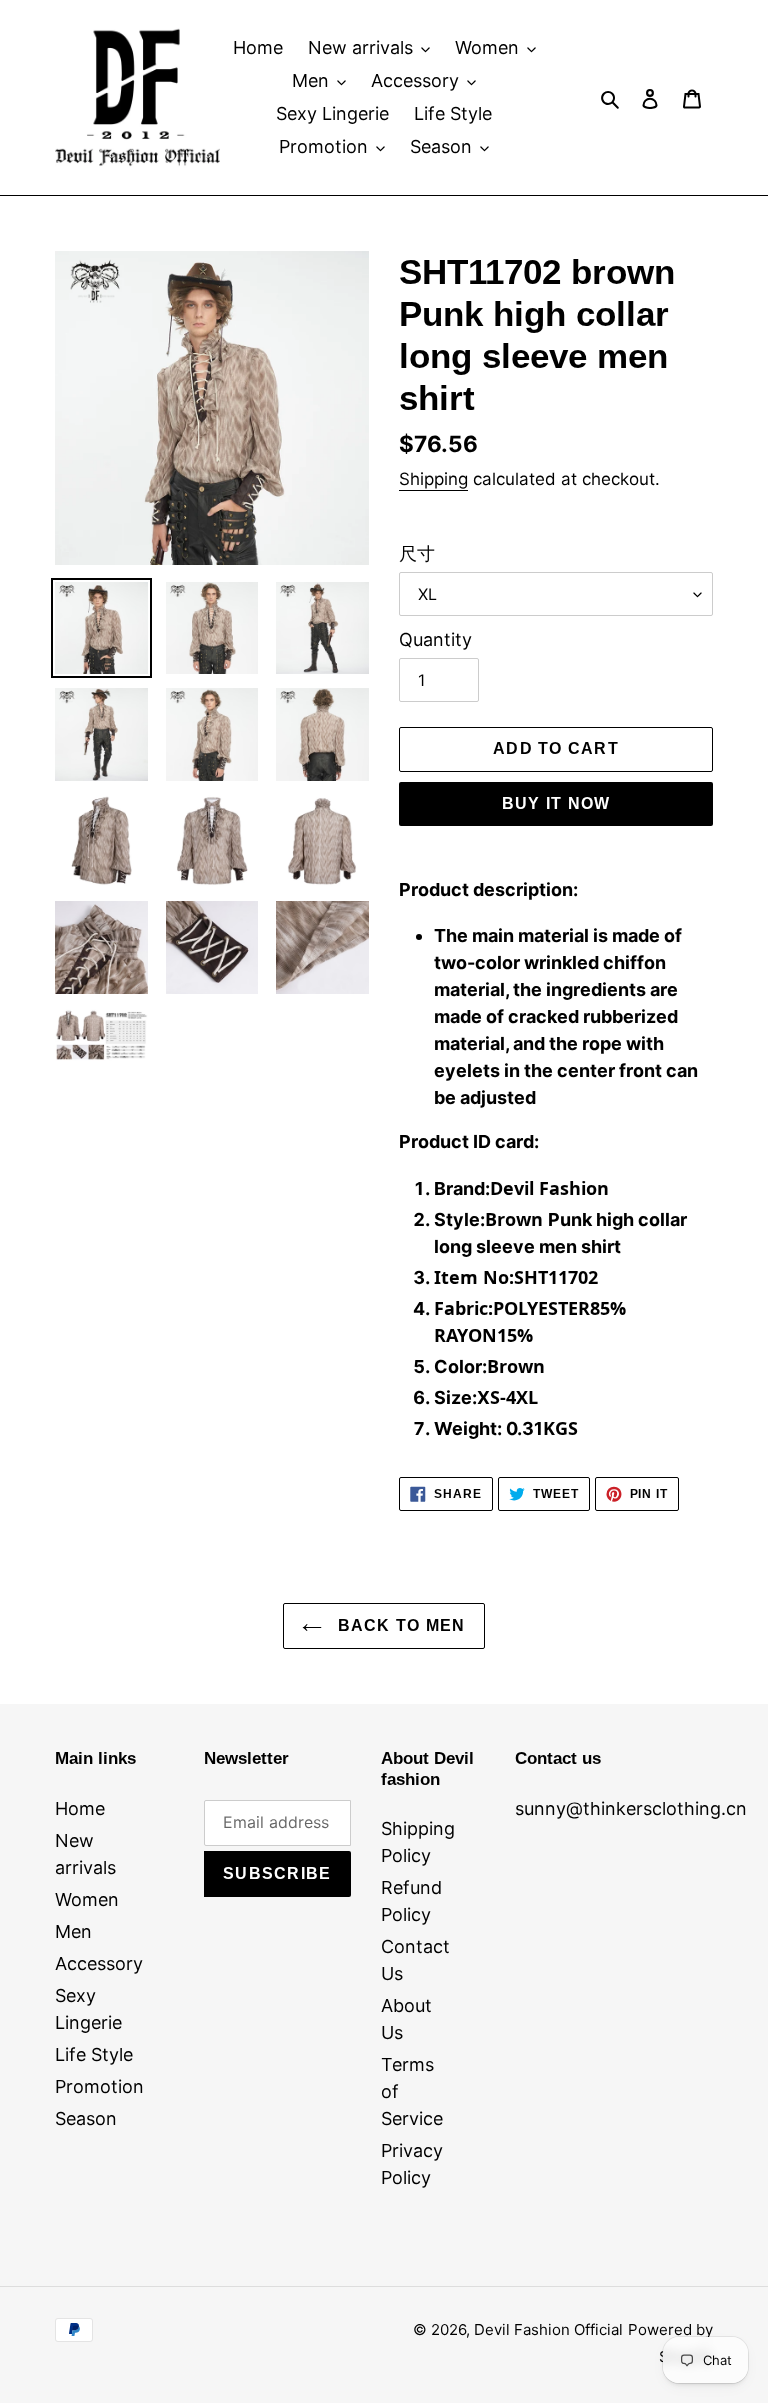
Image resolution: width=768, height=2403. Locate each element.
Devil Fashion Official (548, 2329)
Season (86, 2118)
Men (73, 1931)
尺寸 (417, 553)
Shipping (433, 479)
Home (80, 1808)
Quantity (435, 639)
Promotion (99, 2086)
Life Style (94, 2054)
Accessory (99, 1963)
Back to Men (398, 1625)
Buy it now (556, 803)
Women (87, 1899)
